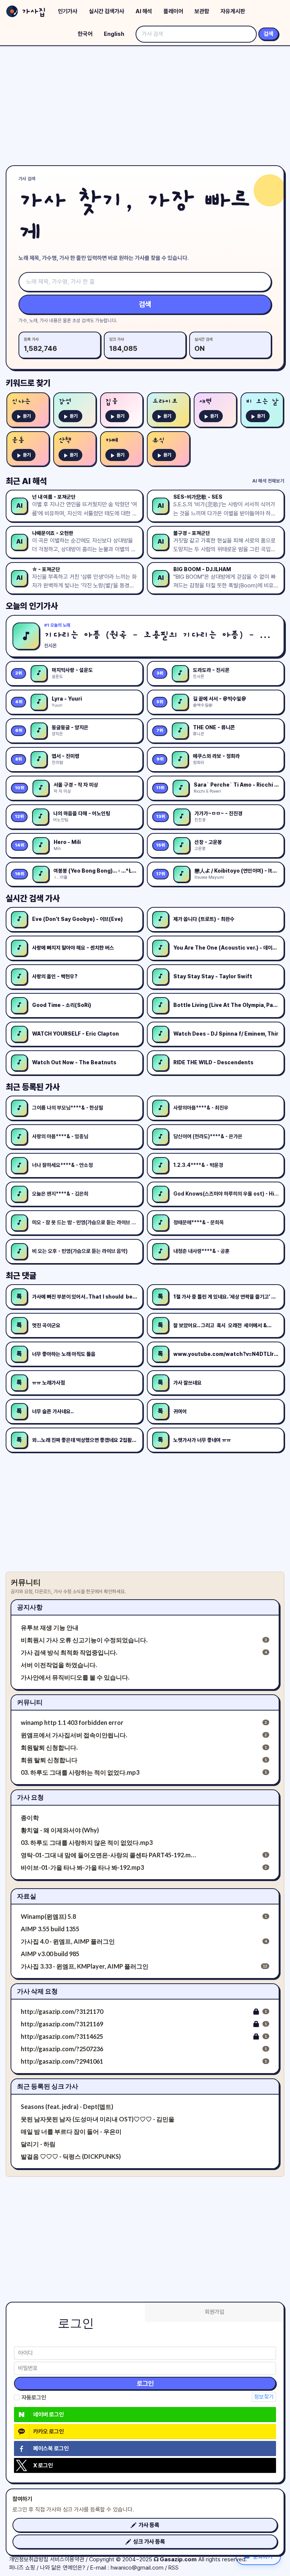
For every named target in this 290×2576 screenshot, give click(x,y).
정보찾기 (264, 2397)
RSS (174, 2568)
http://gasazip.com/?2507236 (62, 2049)
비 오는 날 (262, 402)
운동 (18, 440)
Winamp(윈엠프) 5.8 (48, 1916)
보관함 (202, 11)
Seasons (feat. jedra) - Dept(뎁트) (67, 2106)
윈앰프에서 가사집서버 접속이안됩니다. (74, 1735)
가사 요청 (30, 1797)
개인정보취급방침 (29, 2559)
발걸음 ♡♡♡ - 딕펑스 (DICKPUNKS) (71, 2156)
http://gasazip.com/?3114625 (62, 2036)
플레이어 (173, 11)
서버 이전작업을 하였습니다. (59, 1665)
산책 (65, 440)
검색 (268, 34)
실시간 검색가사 (106, 11)
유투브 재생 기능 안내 (50, 1627)
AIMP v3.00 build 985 (50, 1954)
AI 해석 (144, 11)
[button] (145, 2525)
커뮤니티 (30, 1702)
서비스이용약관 (67, 2559)
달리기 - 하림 (38, 2144)
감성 (65, 402)
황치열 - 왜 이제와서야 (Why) (60, 1830)
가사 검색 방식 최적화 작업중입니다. (69, 1652)
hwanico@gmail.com (137, 2568)
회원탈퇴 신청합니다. (49, 1747)
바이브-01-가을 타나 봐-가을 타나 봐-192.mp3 (82, 1867)
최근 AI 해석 (26, 481)
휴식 (159, 440)
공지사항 (30, 1607)
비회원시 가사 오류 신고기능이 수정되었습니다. (84, 1640)
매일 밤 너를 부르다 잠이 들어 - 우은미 (71, 2131)
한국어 (85, 34)
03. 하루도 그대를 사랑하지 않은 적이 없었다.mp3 (87, 1842)
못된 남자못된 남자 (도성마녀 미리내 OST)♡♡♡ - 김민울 (98, 2119)
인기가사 (68, 11)
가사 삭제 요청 (37, 1991)
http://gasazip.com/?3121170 (62, 2011)
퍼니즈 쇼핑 (22, 2568)
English (114, 34)
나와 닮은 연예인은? (63, 2568)
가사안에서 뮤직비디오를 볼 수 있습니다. (75, 1677)
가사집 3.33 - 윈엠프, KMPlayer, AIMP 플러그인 (85, 1966)
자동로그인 (34, 2398)
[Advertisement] (145, 106)
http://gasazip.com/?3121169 (62, 2024)
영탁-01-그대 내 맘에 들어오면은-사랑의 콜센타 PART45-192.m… (108, 1855)
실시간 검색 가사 (33, 898)
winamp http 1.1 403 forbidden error (72, 1722)
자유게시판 (233, 11)
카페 (112, 440)
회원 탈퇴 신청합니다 (49, 1760)
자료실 (27, 1896)
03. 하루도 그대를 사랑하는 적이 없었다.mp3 (80, 1772)
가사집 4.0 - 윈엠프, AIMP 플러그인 (68, 1941)
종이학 (30, 1817)
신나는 (21, 402)
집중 (112, 402)
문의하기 (263, 2556)
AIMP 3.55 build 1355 (50, 1929)
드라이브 (165, 402)
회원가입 (214, 2312)
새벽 (205, 402)
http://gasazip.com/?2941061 (62, 2061)
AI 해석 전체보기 (268, 481)
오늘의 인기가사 (32, 606)
